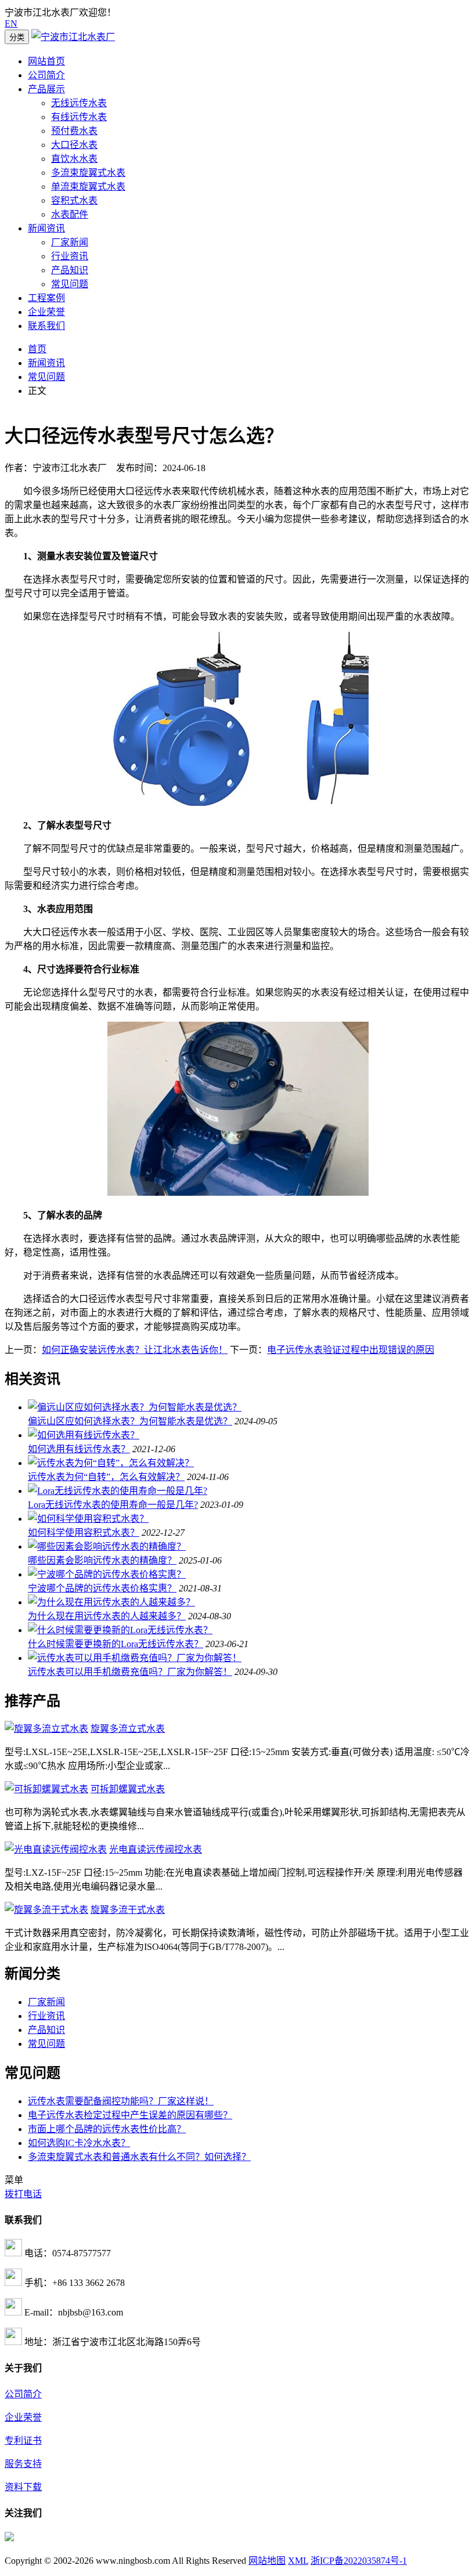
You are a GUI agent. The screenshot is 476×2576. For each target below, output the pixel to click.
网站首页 (46, 61)
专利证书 (23, 2441)
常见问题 (70, 284)
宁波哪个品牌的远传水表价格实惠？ (102, 1588)
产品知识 (70, 270)
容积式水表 (74, 200)
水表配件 (70, 214)
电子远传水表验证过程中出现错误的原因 (351, 1350)
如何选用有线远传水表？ (79, 1449)
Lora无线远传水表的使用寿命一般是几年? (113, 1505)
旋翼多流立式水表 (128, 1729)
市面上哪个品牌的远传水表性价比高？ (107, 2129)
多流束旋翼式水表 (88, 173)
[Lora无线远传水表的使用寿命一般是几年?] (118, 1491)
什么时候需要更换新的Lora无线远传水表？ (116, 1644)
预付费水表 (74, 131)
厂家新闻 (70, 242)
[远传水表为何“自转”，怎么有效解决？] (111, 1463)
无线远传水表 (79, 103)
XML (298, 2561)
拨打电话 (23, 2194)
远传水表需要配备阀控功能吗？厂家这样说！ (121, 2101)
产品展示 (46, 89)
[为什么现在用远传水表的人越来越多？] (111, 1602)
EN (11, 23)
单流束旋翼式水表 (88, 187)
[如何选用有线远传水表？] (84, 1435)
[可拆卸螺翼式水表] (46, 1789)
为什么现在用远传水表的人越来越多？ (107, 1616)
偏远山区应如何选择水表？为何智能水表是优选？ (130, 1421)
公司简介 (46, 75)
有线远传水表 (79, 117)
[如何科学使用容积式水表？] (88, 1519)
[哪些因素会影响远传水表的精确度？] (107, 1546)
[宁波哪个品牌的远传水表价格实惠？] (107, 1574)
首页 (37, 349)
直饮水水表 (74, 159)
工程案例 (46, 298)
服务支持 (23, 2464)
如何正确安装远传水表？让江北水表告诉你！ (135, 1350)
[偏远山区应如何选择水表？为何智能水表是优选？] (135, 1407)
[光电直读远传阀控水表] (56, 1849)
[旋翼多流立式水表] (46, 1729)
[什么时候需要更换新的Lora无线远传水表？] (120, 1630)
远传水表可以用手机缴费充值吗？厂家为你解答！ (130, 1672)
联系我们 (46, 326)
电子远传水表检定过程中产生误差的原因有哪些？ (130, 2115)
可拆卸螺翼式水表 (128, 1789)
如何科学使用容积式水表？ (84, 1533)
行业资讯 (70, 256)
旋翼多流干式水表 (128, 1910)
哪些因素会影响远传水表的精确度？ (102, 1560)
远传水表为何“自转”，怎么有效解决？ (106, 1477)
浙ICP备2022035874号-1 (359, 2561)
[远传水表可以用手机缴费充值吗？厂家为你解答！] (135, 1658)
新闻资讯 (46, 228)
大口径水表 (74, 145)
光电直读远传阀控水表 (156, 1849)
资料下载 (23, 2487)
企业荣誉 (46, 312)
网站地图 (267, 2561)
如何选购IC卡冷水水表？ (79, 2143)
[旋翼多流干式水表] (46, 1910)
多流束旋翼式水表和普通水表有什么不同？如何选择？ (139, 2157)
